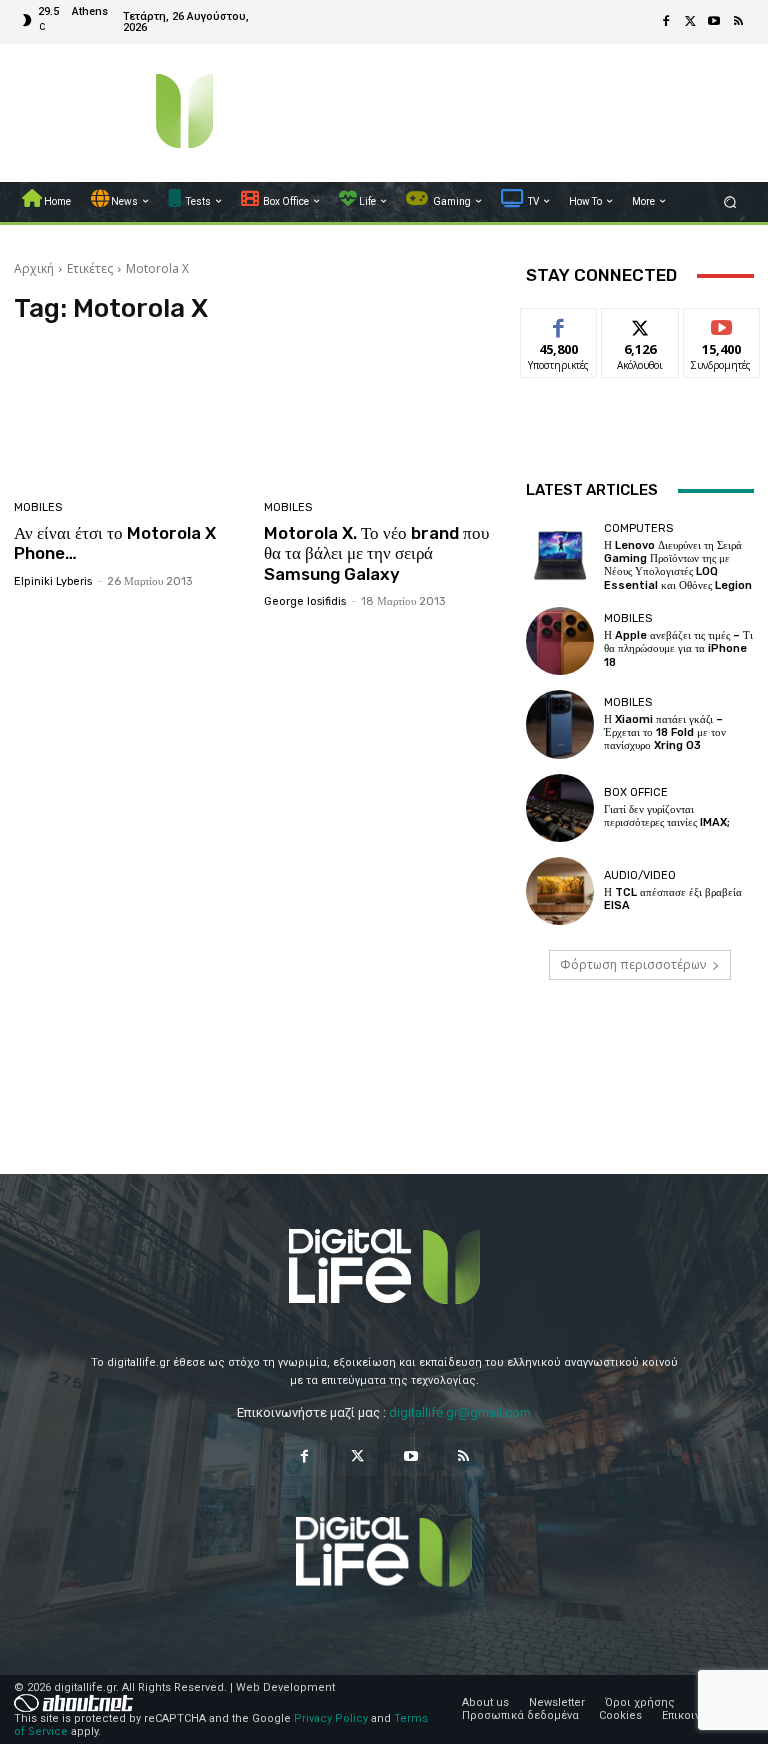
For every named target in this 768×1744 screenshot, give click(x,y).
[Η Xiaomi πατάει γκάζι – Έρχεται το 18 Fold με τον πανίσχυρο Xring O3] (560, 724)
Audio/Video (640, 875)
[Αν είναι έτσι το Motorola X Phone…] (131, 414)
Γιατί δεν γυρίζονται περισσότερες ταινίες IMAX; (667, 816)
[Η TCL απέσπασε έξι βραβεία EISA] (560, 891)
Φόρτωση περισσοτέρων (633, 964)
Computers (638, 528)
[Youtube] (714, 22)
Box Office (636, 792)
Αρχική (34, 268)
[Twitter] (690, 22)
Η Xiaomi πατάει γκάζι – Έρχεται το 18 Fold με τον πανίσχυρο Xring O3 (665, 732)
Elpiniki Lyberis (53, 581)
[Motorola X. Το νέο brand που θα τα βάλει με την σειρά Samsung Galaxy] (381, 414)
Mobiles (38, 507)
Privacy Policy (331, 1718)
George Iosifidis (305, 601)
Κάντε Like (559, 323)
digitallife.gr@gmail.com (460, 1412)
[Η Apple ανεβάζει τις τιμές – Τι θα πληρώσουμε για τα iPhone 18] (560, 641)
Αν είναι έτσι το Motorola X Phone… (115, 543)
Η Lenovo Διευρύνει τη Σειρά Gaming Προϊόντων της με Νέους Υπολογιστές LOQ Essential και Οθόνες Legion (678, 565)
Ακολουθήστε (646, 323)
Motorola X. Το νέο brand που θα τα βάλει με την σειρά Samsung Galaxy (376, 553)
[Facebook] (666, 22)
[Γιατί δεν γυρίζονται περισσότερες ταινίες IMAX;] (560, 808)
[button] (730, 201)
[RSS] (738, 22)
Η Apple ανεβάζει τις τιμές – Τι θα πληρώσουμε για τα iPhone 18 (678, 648)
